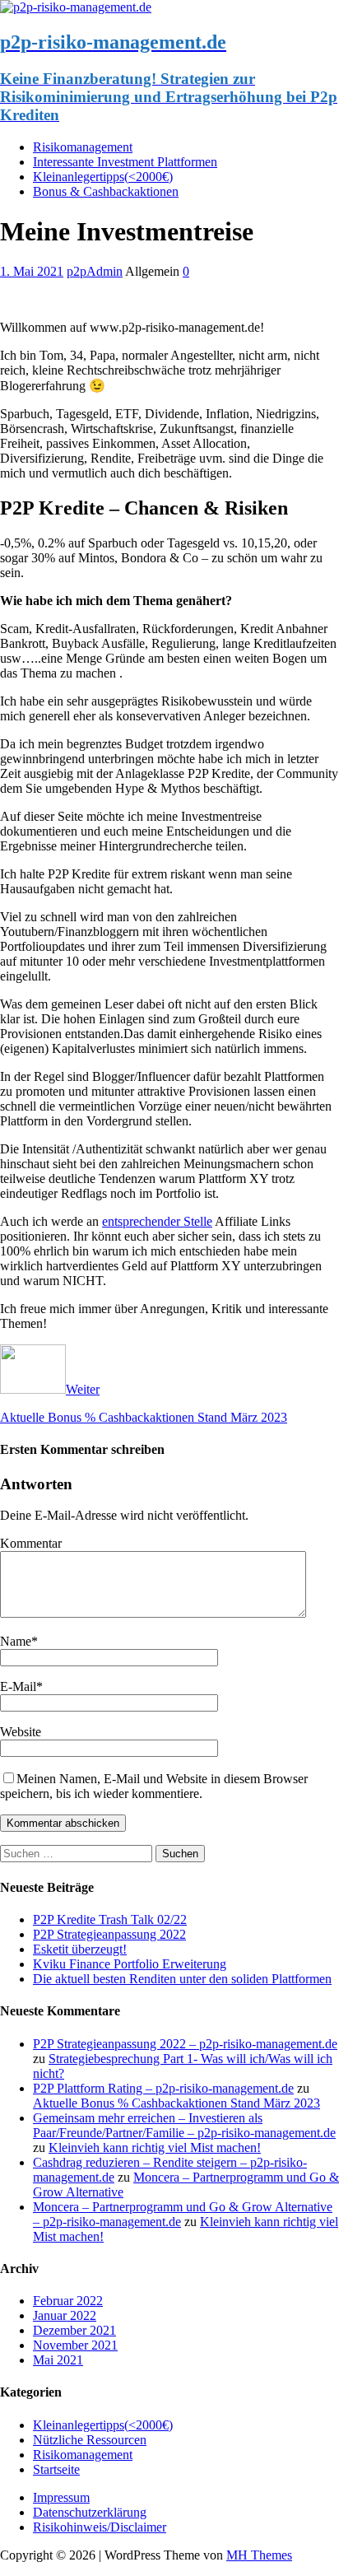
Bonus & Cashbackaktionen (106, 191)
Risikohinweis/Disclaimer (100, 2527)
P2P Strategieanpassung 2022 (109, 1934)
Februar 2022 (68, 2301)
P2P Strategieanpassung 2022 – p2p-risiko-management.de (185, 2044)
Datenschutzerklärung (90, 2512)
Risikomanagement (83, 147)
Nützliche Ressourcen (90, 2440)
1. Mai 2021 (32, 271)
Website (21, 1732)
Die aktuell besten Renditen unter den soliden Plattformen (182, 1979)
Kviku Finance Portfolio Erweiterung (130, 1964)
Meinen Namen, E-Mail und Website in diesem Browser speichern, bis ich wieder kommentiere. (154, 1786)
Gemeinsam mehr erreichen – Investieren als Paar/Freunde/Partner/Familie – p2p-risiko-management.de (184, 2125)
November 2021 (75, 2345)
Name (16, 1641)
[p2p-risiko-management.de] (76, 7)
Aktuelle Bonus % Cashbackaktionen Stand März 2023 (176, 2103)
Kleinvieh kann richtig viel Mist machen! (155, 2147)
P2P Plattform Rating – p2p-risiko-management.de (163, 2088)
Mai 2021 (58, 2360)
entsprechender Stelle (157, 1221)
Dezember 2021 (74, 2330)
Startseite (56, 2469)
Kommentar (31, 1543)
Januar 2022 (65, 2315)
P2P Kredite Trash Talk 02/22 (110, 1919)
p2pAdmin (95, 271)
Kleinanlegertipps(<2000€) (103, 177)
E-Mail (18, 1686)
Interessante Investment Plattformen (125, 162)
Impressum (61, 2497)
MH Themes (259, 2555)
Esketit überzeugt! (80, 1949)
